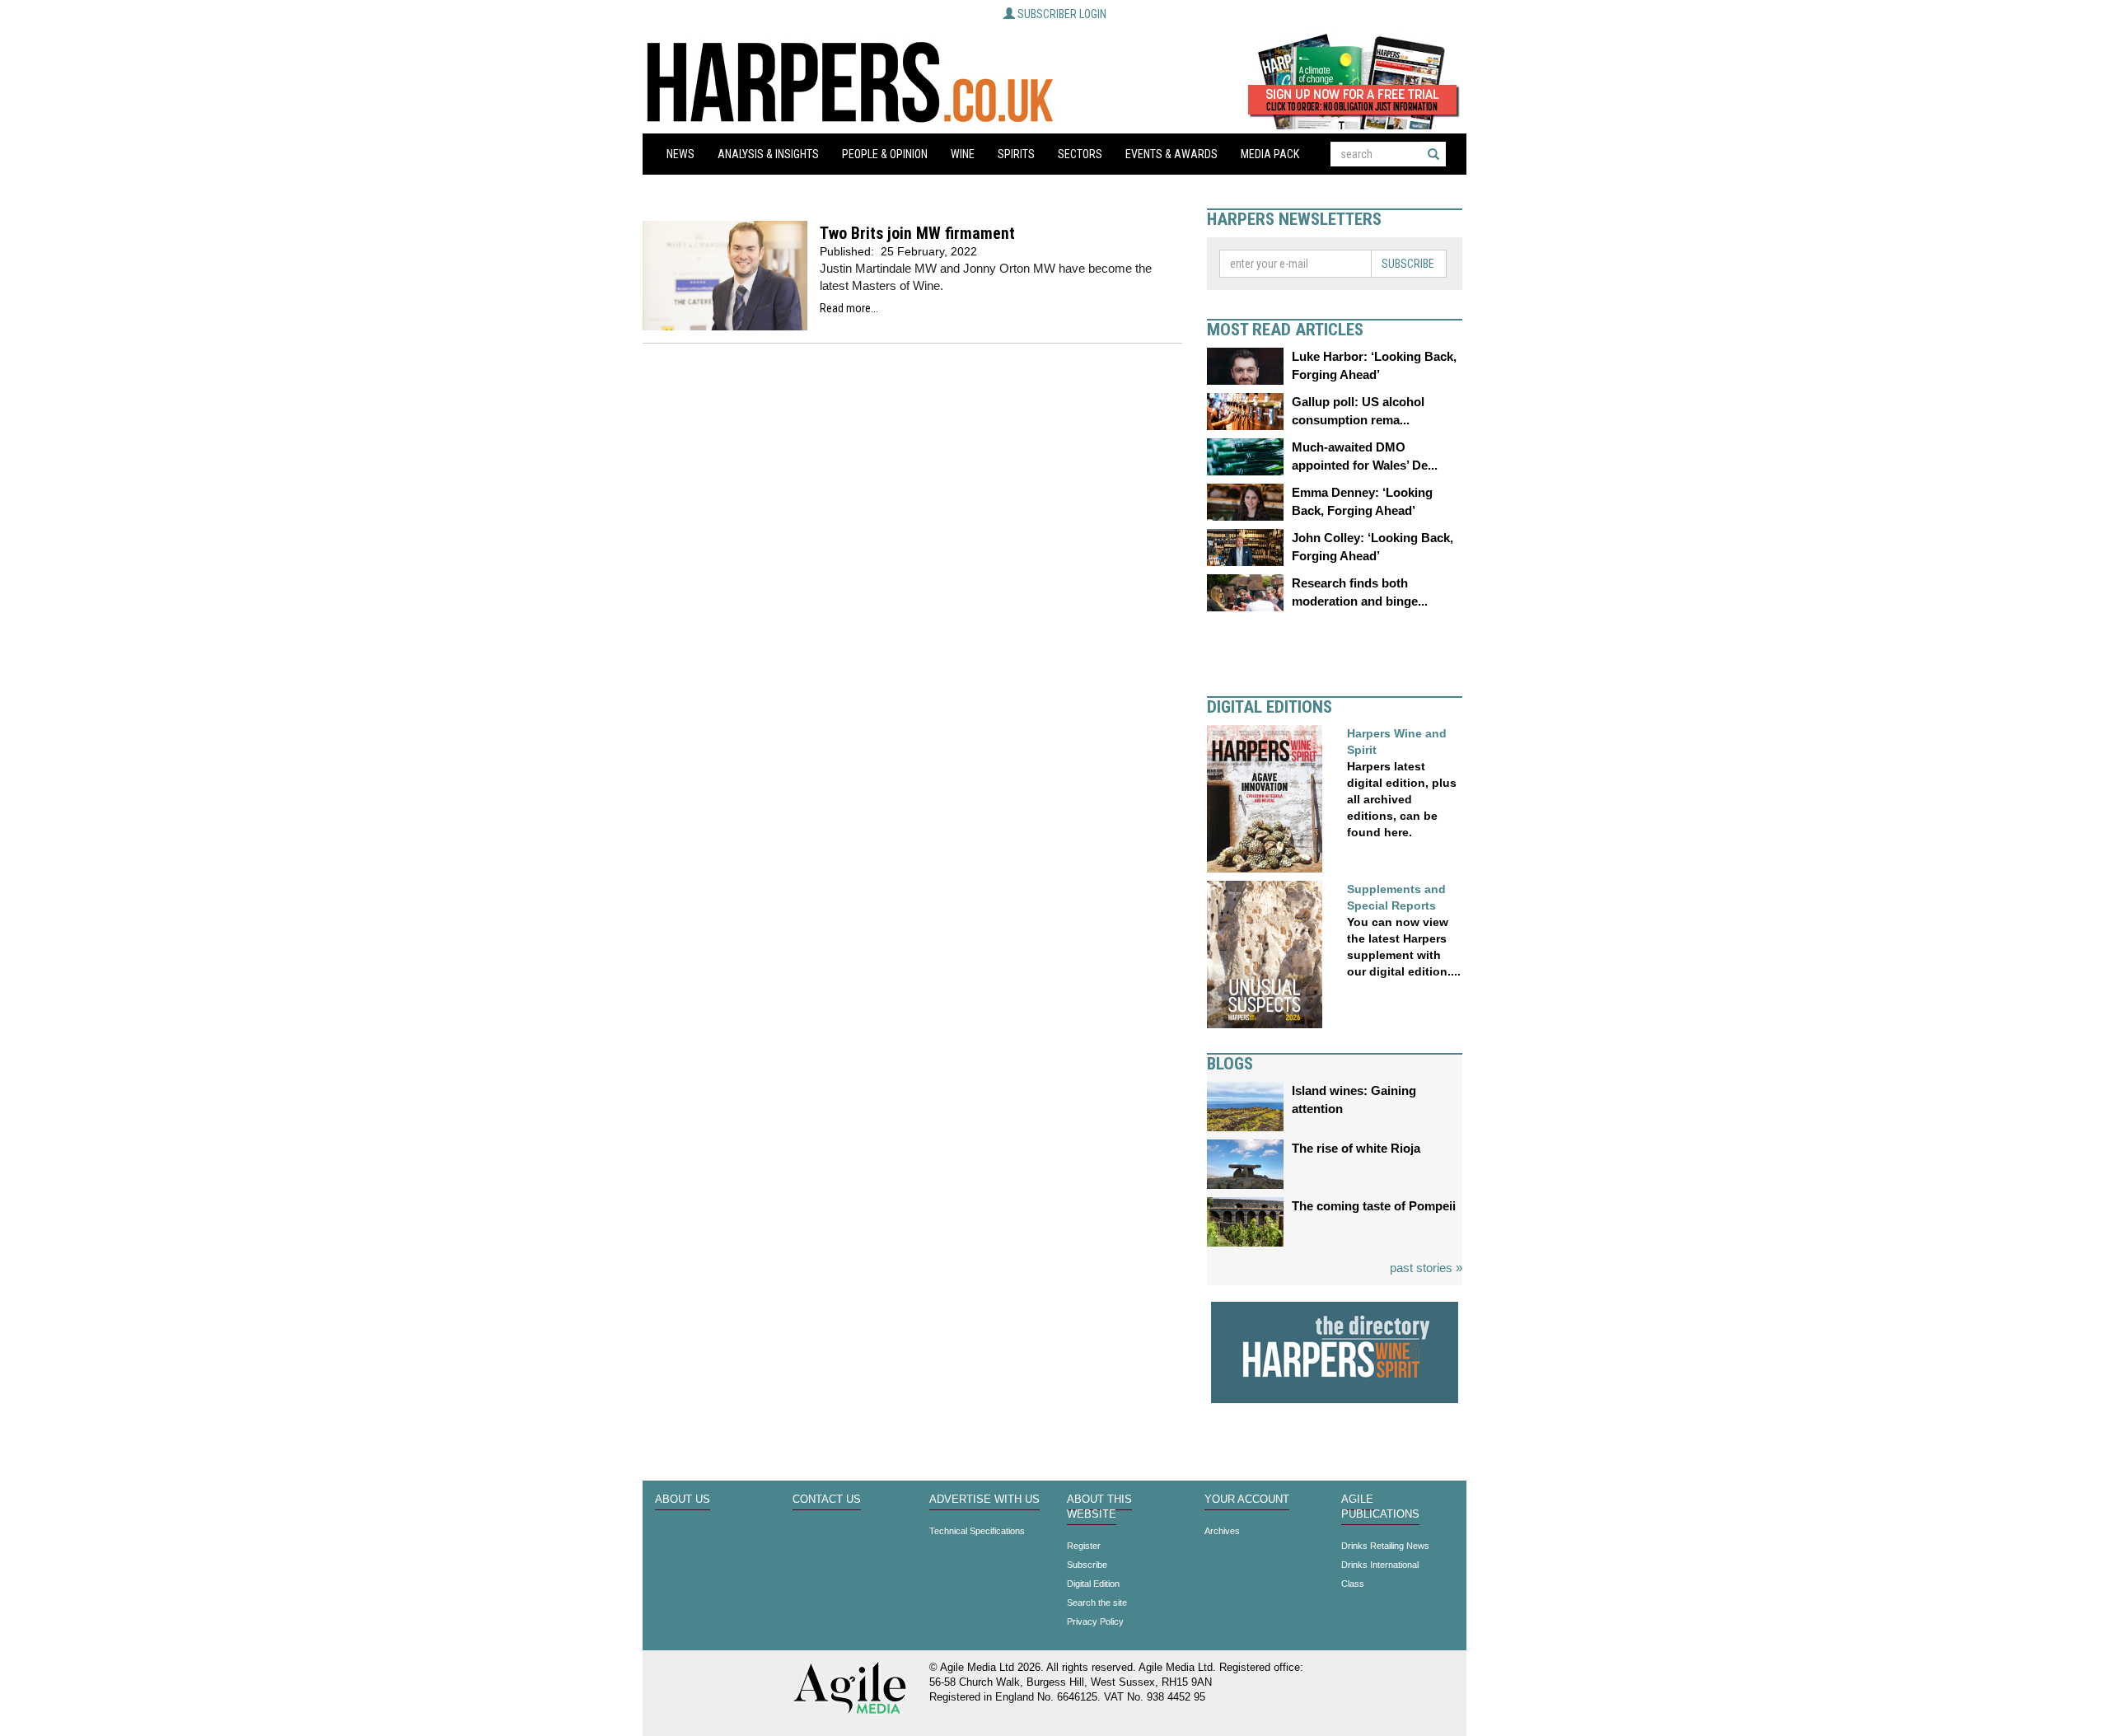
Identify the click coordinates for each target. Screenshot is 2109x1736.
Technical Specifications (977, 1531)
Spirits (1016, 154)
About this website (1099, 1507)
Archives (1222, 1531)
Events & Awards (1171, 154)
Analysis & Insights (768, 154)
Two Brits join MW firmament (917, 234)
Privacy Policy (1095, 1621)
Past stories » (1426, 1268)
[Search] (1433, 154)
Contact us (827, 1500)
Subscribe (1408, 264)
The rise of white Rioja (1356, 1148)
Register (1084, 1546)
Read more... (849, 308)
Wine (963, 154)
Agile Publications (1380, 1507)
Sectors (1080, 154)
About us (683, 1500)
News (680, 154)
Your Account (1247, 1500)
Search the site (1097, 1603)
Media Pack (1270, 154)
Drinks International (1380, 1565)
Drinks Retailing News (1385, 1546)
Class (1353, 1584)
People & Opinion (885, 154)
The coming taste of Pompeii (1374, 1206)
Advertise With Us (984, 1500)
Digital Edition (1093, 1584)
